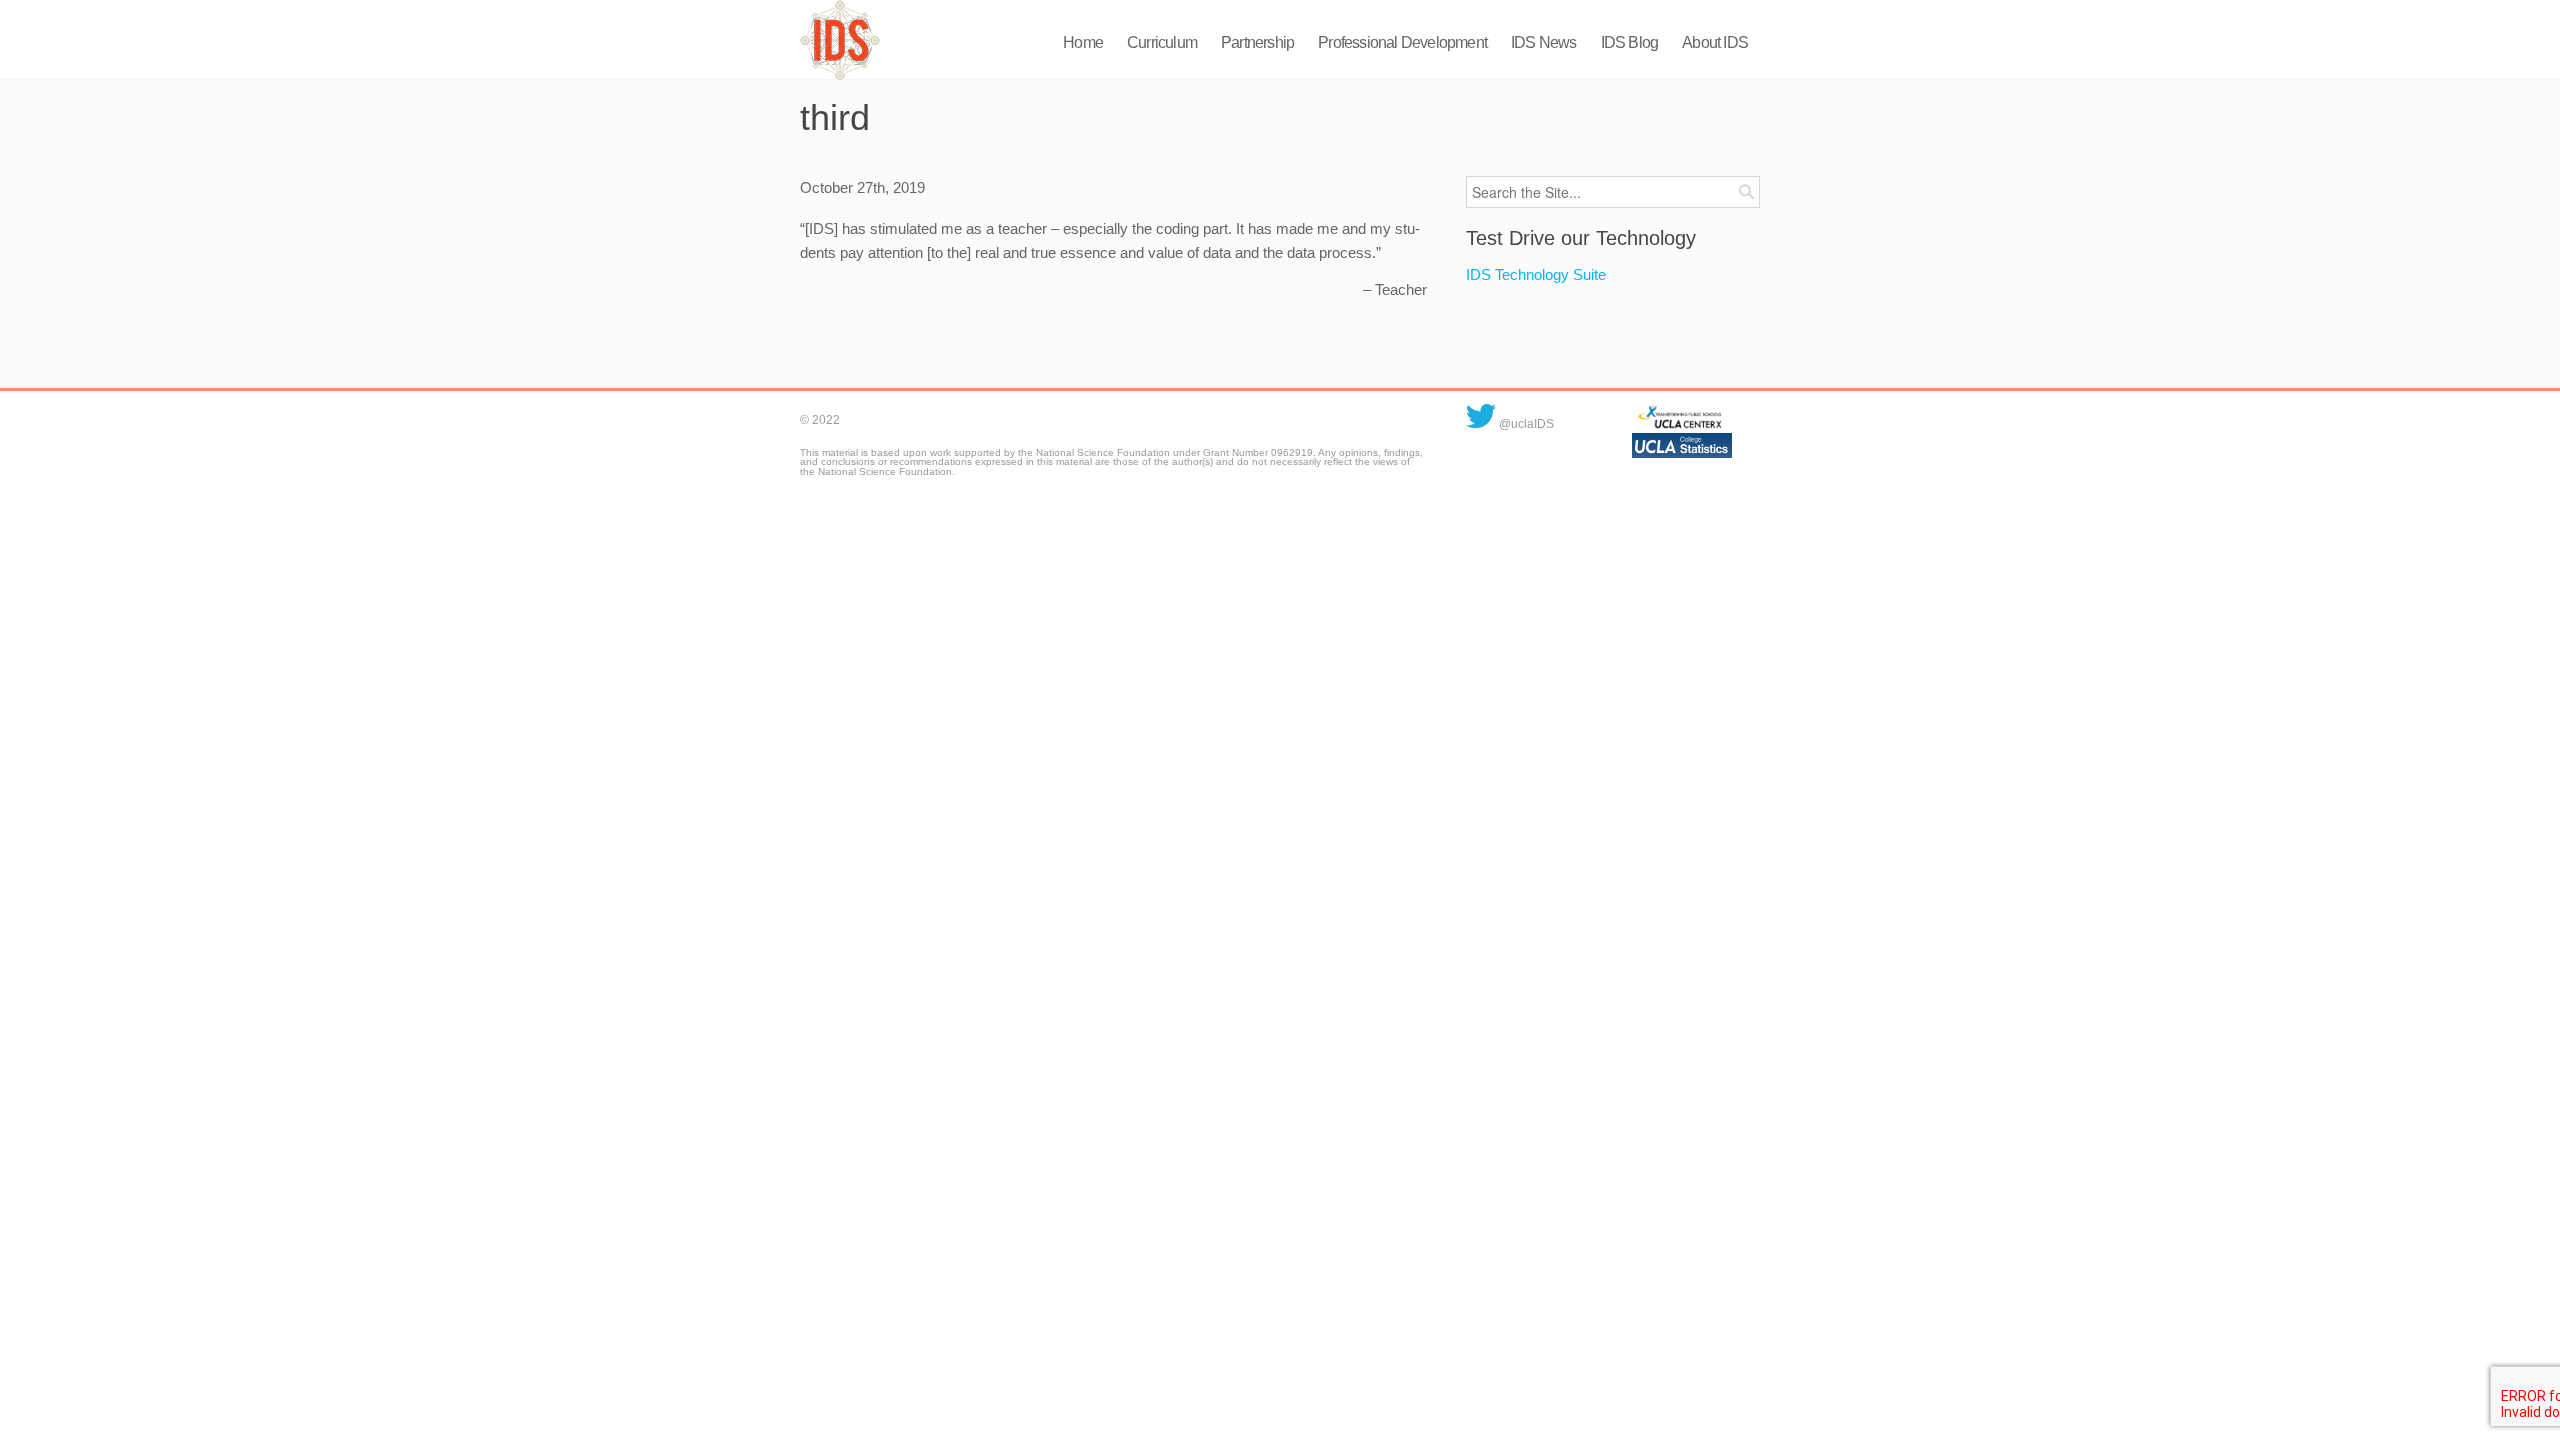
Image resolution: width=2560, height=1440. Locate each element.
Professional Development (1402, 42)
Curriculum (1162, 42)
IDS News (1544, 42)
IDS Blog (1630, 42)
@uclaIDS (1525, 424)
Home (1083, 42)
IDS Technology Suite (1536, 274)
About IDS (1715, 42)
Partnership (1257, 42)
